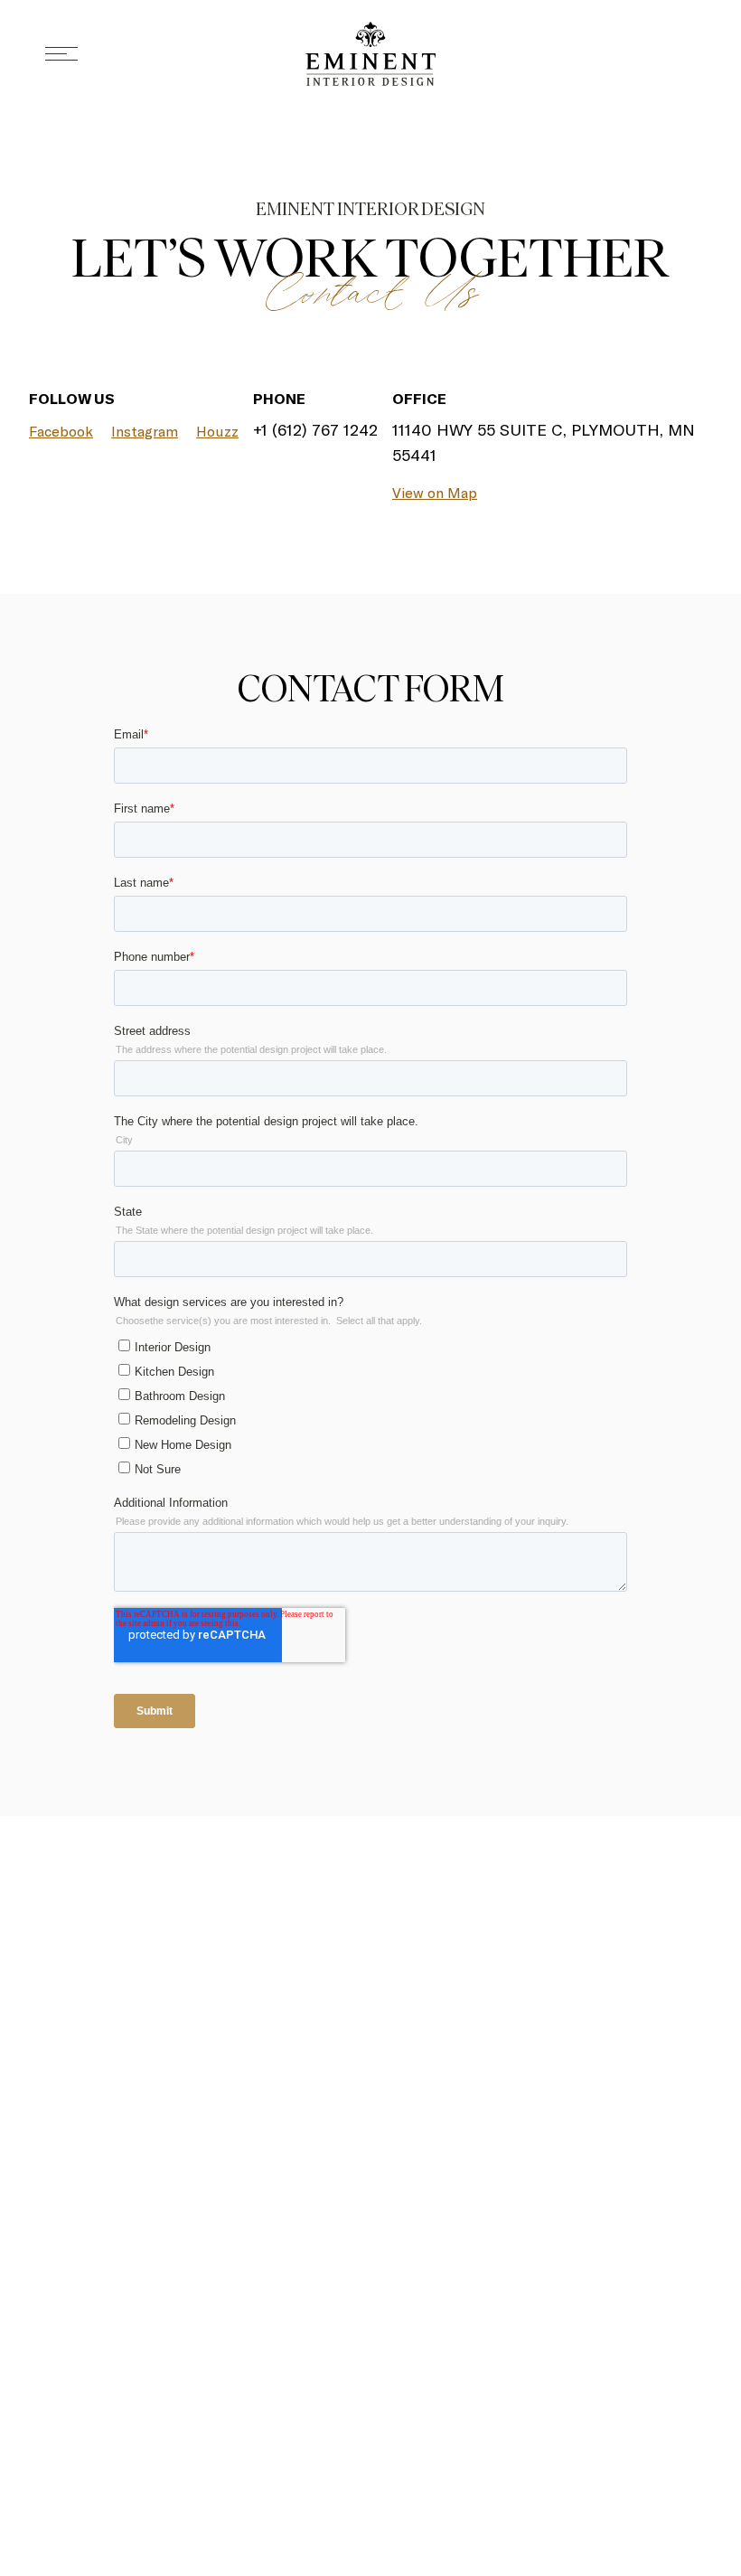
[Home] (370, 54)
